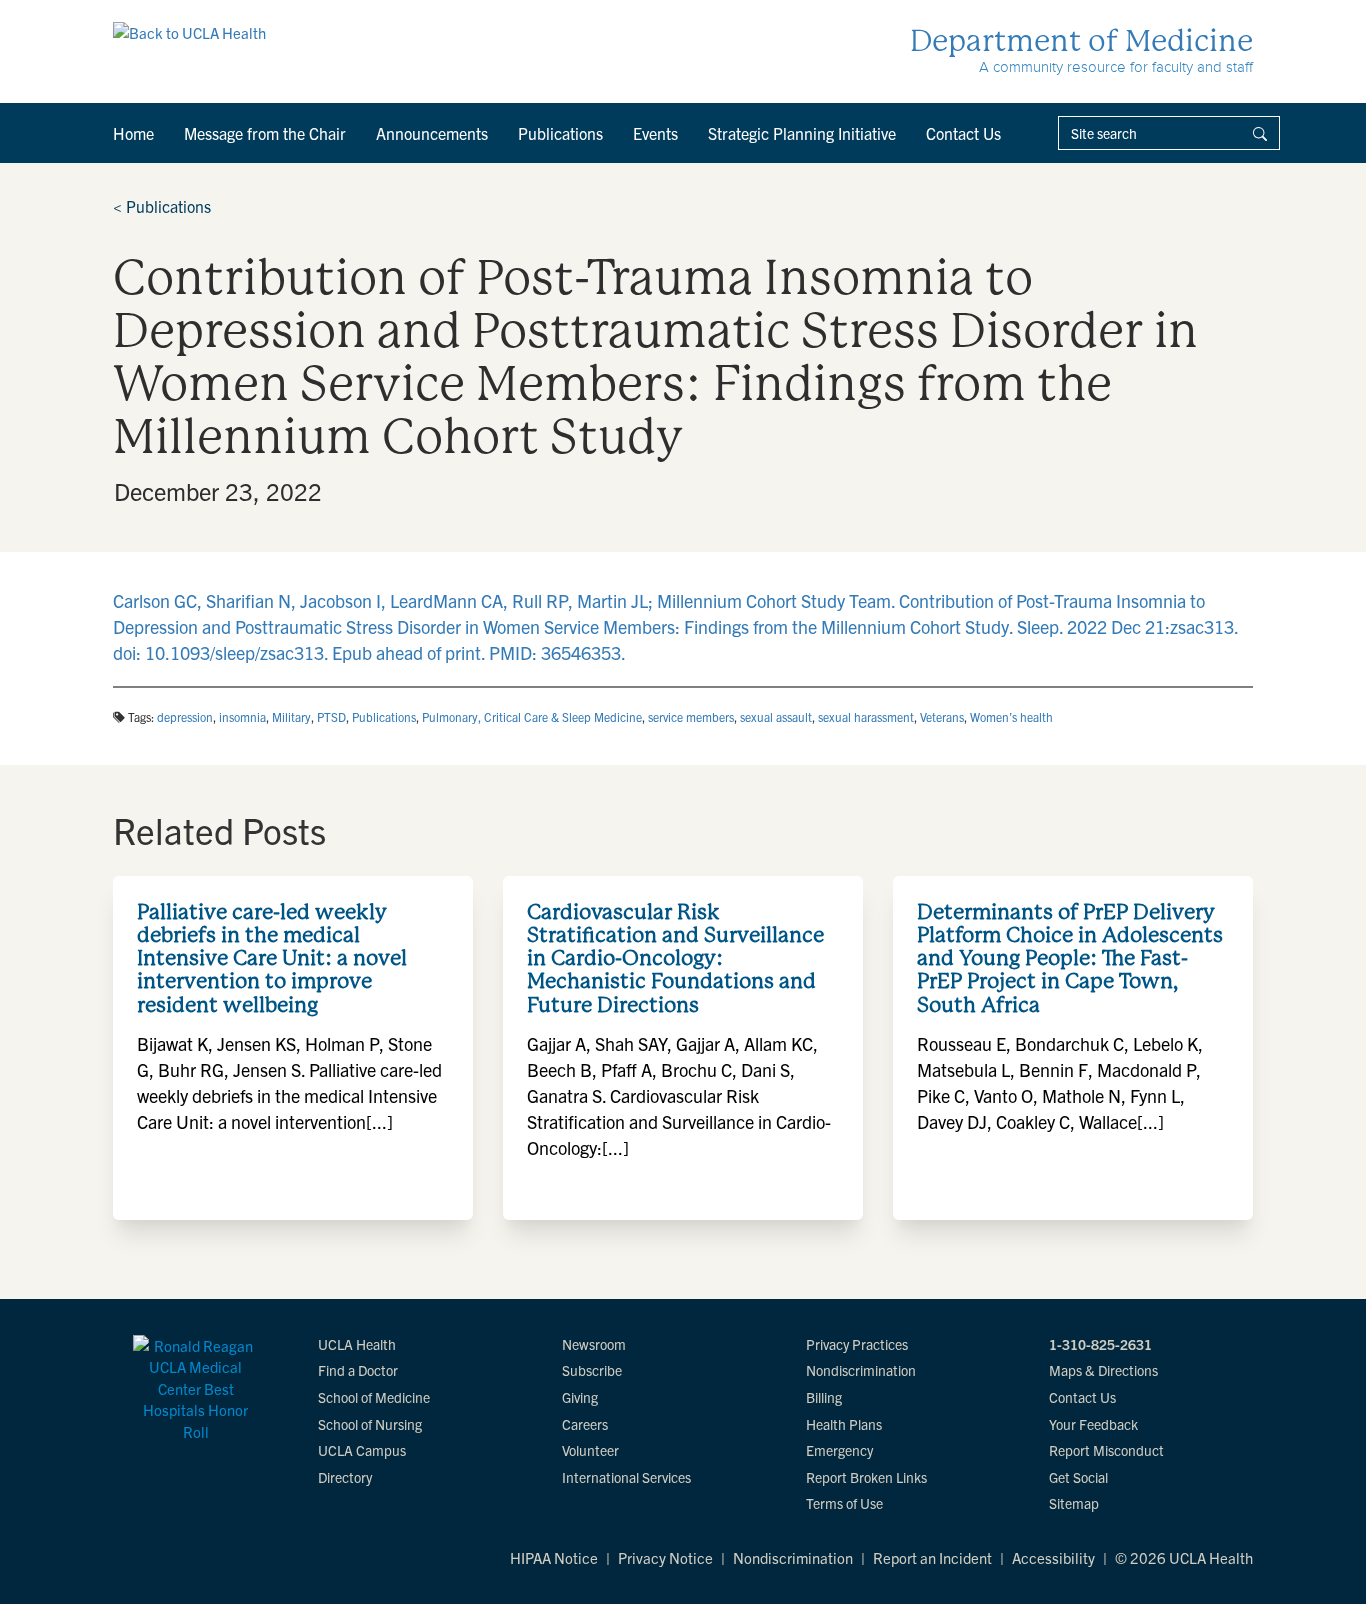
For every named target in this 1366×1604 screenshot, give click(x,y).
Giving (580, 1397)
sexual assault (776, 716)
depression (185, 716)
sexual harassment (866, 716)
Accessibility (1053, 1557)
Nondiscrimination (861, 1370)
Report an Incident (932, 1557)
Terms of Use (844, 1503)
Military (291, 716)
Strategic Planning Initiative (802, 133)
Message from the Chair (265, 133)
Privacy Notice (665, 1557)
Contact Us (963, 133)
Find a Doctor (358, 1370)
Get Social (1078, 1477)
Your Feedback (1093, 1424)
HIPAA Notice (554, 1557)
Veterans (942, 716)
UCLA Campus (362, 1450)
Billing (824, 1397)
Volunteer (590, 1450)
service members (691, 716)
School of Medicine (374, 1397)
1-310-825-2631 (1100, 1344)
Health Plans (844, 1424)
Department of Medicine (1081, 40)
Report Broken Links (866, 1477)
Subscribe (592, 1370)
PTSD (331, 716)
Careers (585, 1424)
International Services (626, 1477)
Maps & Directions (1103, 1370)
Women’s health (1011, 716)
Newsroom (594, 1344)
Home (133, 133)
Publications (560, 133)
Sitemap (1074, 1503)
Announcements (432, 133)
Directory (345, 1477)
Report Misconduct (1106, 1450)
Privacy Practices (857, 1344)
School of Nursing (370, 1424)
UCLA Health (357, 1344)
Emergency (839, 1450)
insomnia (242, 716)
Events (655, 133)
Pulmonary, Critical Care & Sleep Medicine (532, 716)
